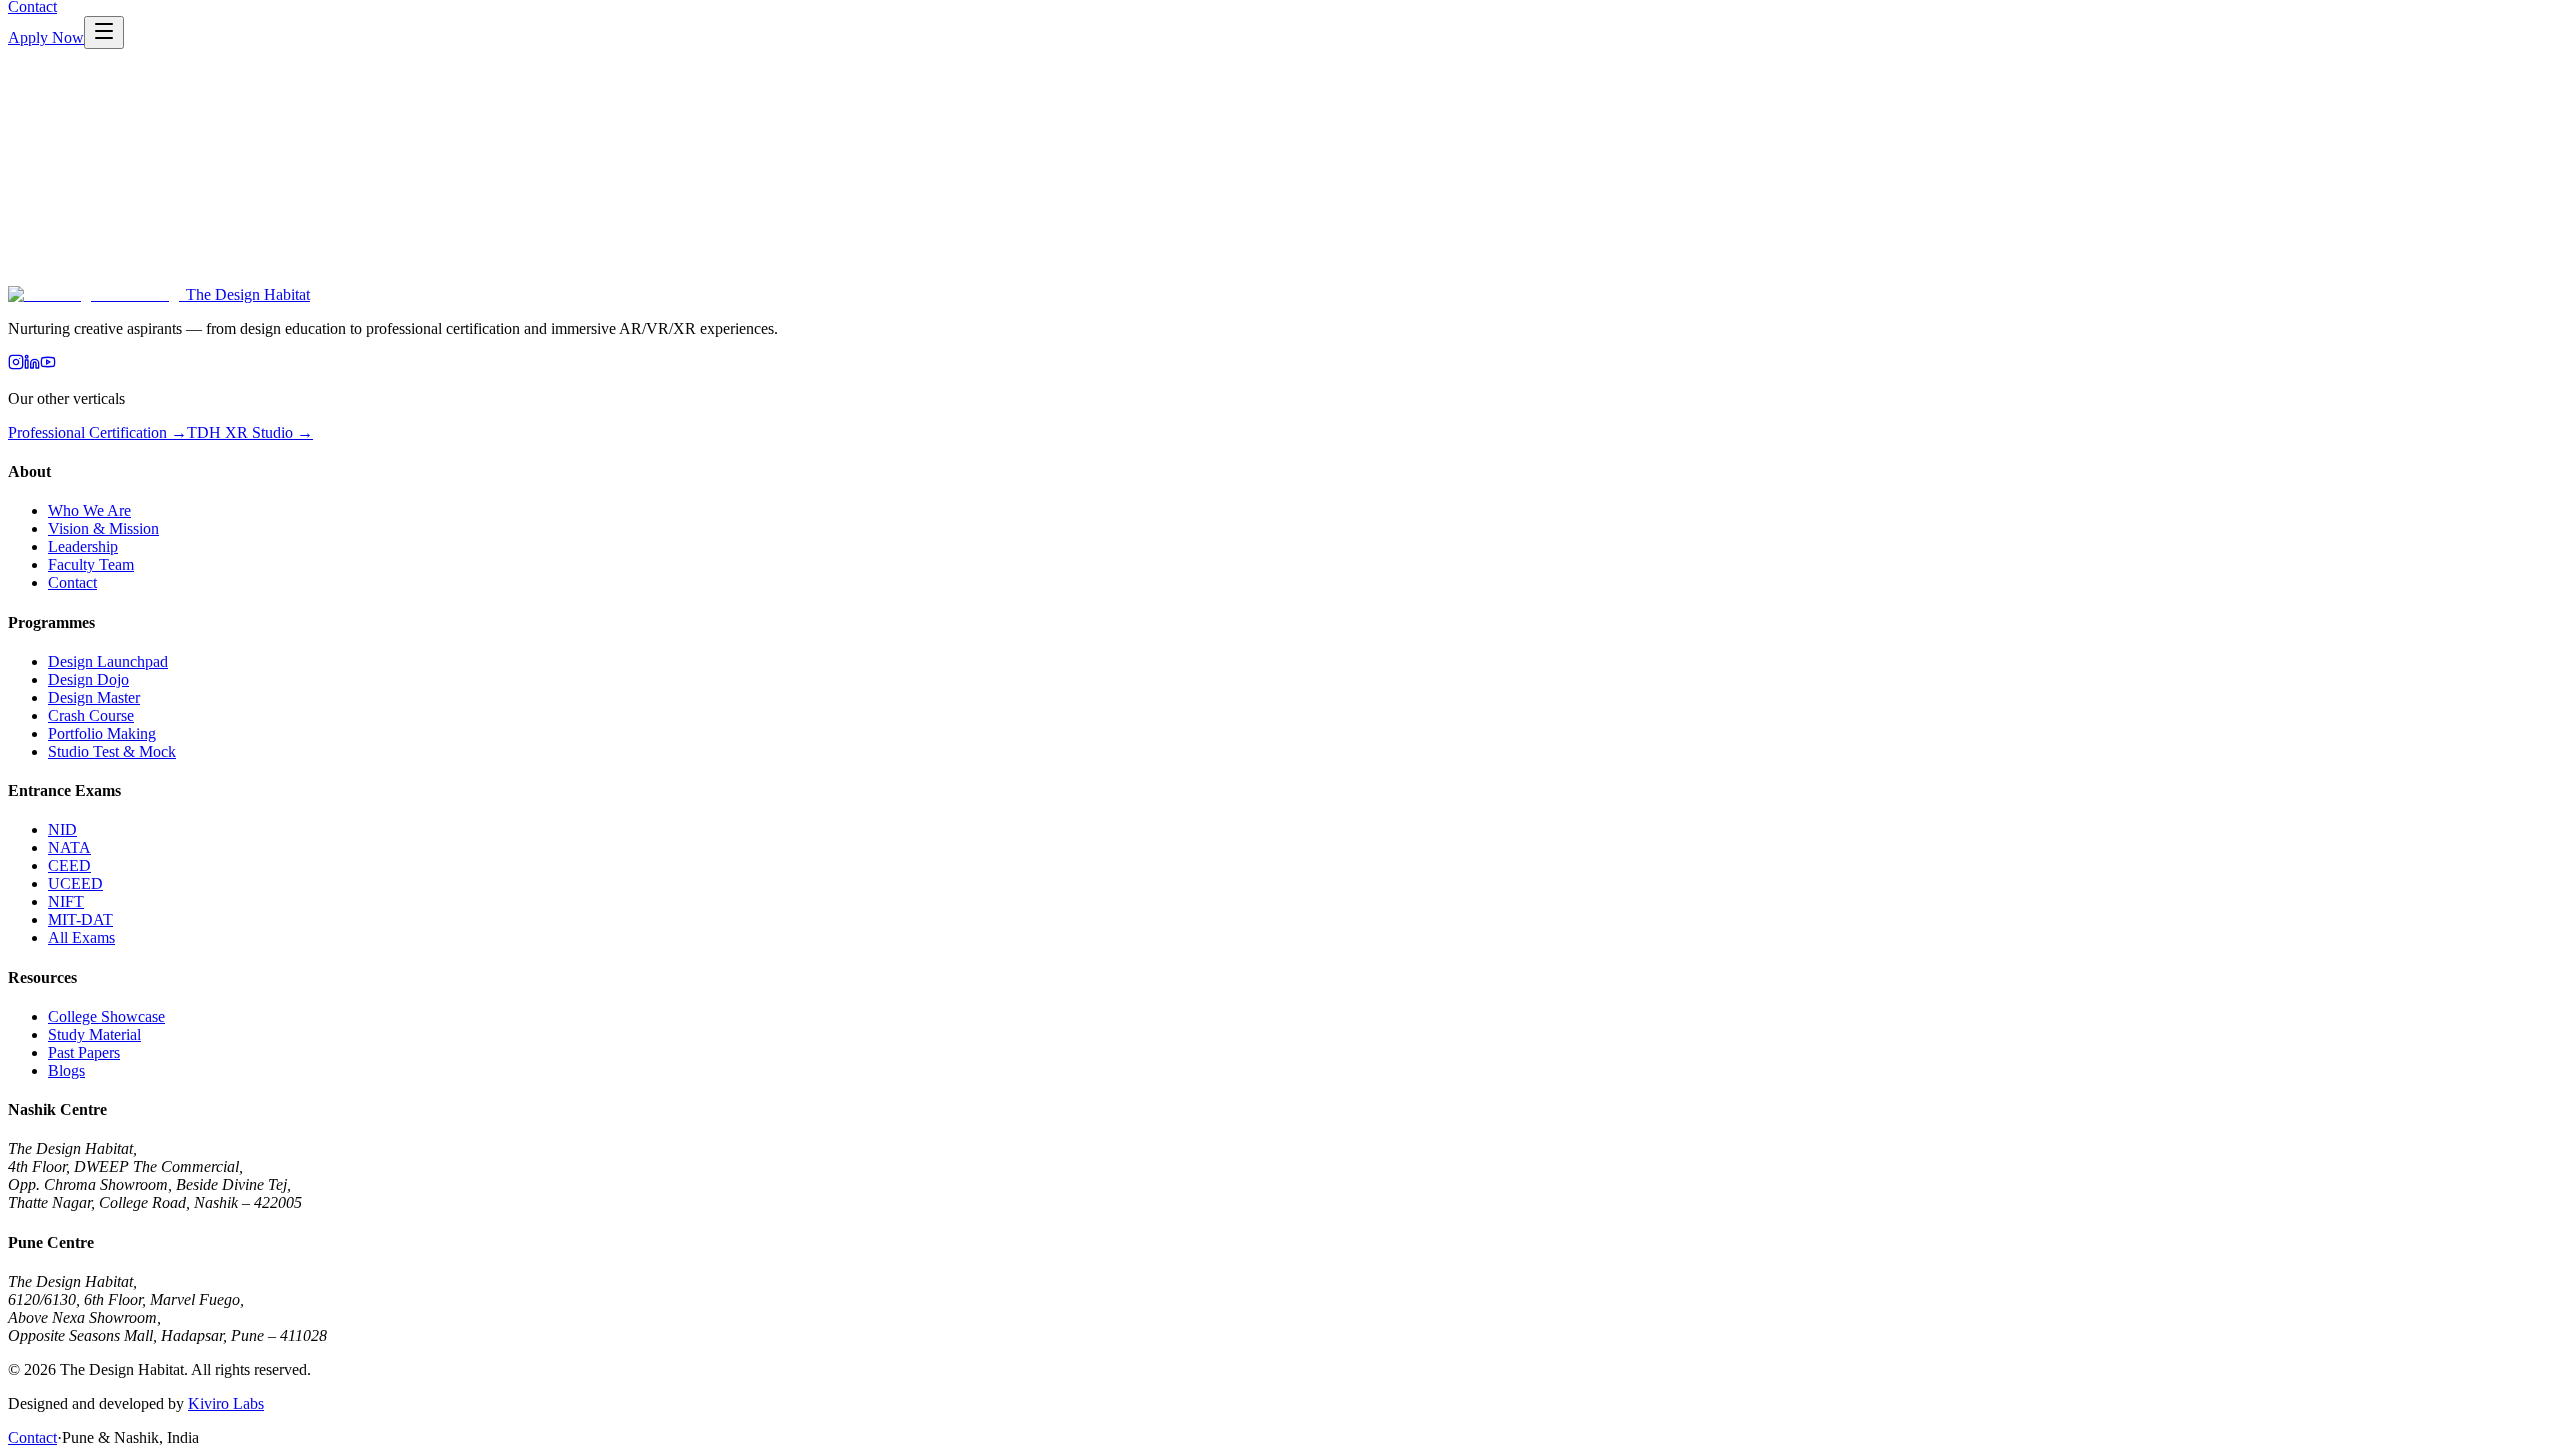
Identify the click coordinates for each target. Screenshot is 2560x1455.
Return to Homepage (74, 296)
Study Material (94, 1034)
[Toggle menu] (104, 32)
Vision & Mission (103, 528)
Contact (72, 582)
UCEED (75, 883)
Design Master (94, 697)
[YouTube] (48, 364)
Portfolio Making (102, 733)
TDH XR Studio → (250, 432)
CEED (69, 865)
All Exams (81, 937)
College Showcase (106, 1016)
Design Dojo (88, 679)
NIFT (66, 901)
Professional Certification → (97, 432)
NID (62, 829)
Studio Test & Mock (112, 751)
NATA (69, 847)
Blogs (66, 1070)
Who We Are (89, 510)
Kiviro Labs (226, 1403)
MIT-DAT (80, 919)
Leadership (83, 546)
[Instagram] (16, 364)
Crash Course (91, 715)
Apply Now (46, 37)
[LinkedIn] (32, 364)
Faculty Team (91, 564)
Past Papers (84, 1052)
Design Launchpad (108, 661)
